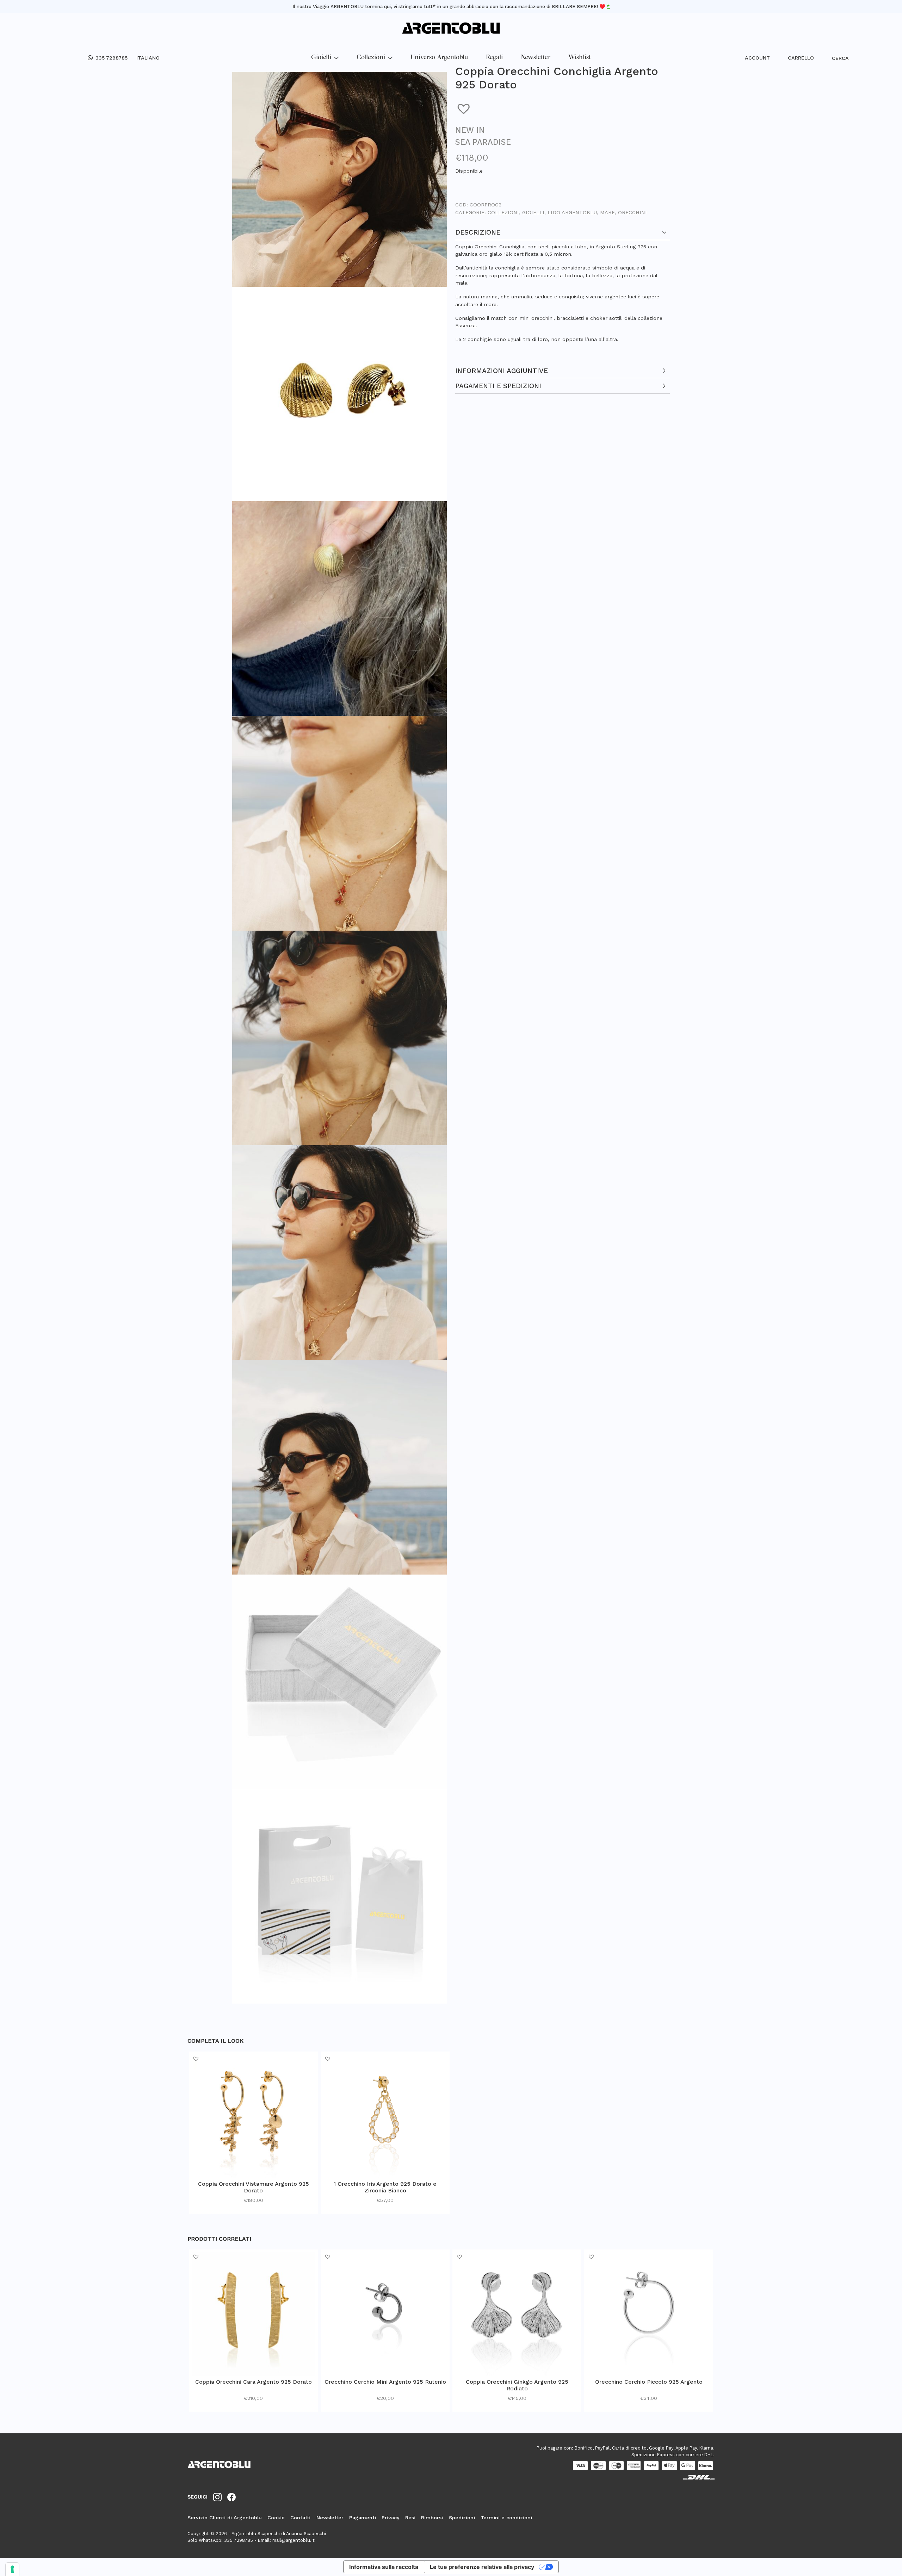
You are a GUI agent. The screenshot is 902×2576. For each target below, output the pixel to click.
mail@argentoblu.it (294, 2540)
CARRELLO (801, 58)
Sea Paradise (483, 142)
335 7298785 (112, 58)
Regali (494, 58)
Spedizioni (462, 2518)
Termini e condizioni (506, 2518)
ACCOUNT (757, 58)
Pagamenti (363, 2518)
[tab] (563, 291)
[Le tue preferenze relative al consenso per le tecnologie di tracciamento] (12, 2569)
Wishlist (580, 58)
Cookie (276, 2518)
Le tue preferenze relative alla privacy (482, 2567)
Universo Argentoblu (439, 58)
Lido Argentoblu (572, 212)
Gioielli (321, 58)
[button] (465, 108)
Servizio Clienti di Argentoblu (225, 2518)
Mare (607, 212)
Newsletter (536, 58)
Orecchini (632, 212)
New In (470, 130)
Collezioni (371, 58)
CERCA (836, 58)
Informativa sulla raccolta (384, 2567)
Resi (410, 2518)
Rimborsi (432, 2518)
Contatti (300, 2518)
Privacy (391, 2518)
